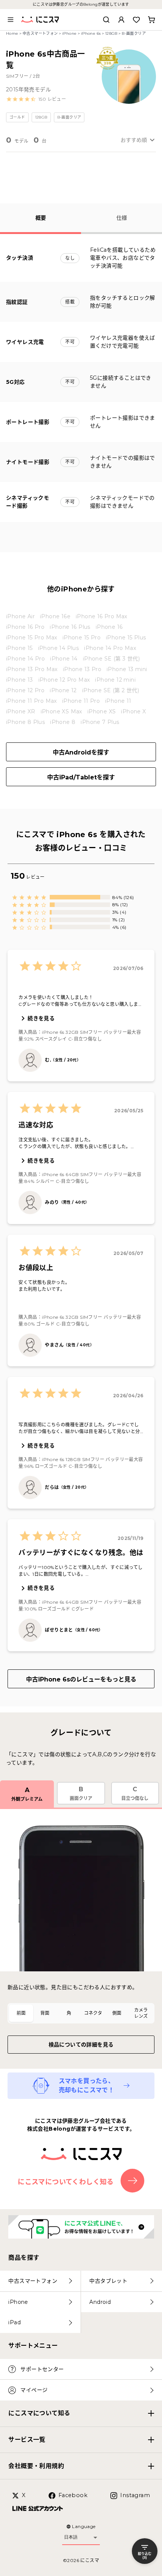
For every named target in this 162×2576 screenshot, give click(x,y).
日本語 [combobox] (71, 2537)
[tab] (21, 2013)
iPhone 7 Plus (100, 722)
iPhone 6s (91, 33)
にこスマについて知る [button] (39, 2413)
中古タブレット (108, 2281)
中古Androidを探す (81, 752)
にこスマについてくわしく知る (66, 2182)
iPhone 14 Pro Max (110, 648)
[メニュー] (11, 20)
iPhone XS (102, 711)
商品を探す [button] (24, 2258)
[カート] (151, 20)
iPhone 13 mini (127, 669)
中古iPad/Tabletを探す (81, 777)
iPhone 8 (63, 722)
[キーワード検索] (106, 20)
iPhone (69, 33)
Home (12, 33)
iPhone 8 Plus (25, 722)
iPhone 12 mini (115, 680)
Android (100, 2302)
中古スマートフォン (40, 33)
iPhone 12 (63, 690)
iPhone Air (20, 616)
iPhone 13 (20, 680)
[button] (36, 99)
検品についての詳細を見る (81, 2045)
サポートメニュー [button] (33, 2346)
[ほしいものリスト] (136, 20)
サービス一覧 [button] (27, 2440)
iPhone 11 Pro (81, 701)
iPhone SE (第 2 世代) (111, 690)
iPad (15, 2322)
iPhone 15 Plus (126, 637)
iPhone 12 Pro (25, 690)
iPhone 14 (64, 659)
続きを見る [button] (41, 1018)
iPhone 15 (19, 648)
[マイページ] (121, 20)
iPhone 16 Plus (70, 627)
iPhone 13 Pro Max (32, 669)
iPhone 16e (55, 616)
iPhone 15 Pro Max (32, 637)
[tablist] (81, 2013)
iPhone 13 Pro (82, 669)
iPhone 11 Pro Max (31, 701)
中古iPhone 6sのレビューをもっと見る (81, 1679)
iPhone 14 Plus (59, 648)
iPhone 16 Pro (25, 627)
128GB (111, 33)
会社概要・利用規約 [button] (36, 2466)
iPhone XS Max (61, 711)
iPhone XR (21, 711)
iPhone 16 (109, 627)
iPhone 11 (118, 701)
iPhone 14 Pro (25, 659)
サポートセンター (42, 2369)
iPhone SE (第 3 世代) (111, 659)
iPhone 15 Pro (82, 637)
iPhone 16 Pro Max (102, 616)
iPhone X (133, 711)
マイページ (34, 2390)
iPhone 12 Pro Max (64, 680)
